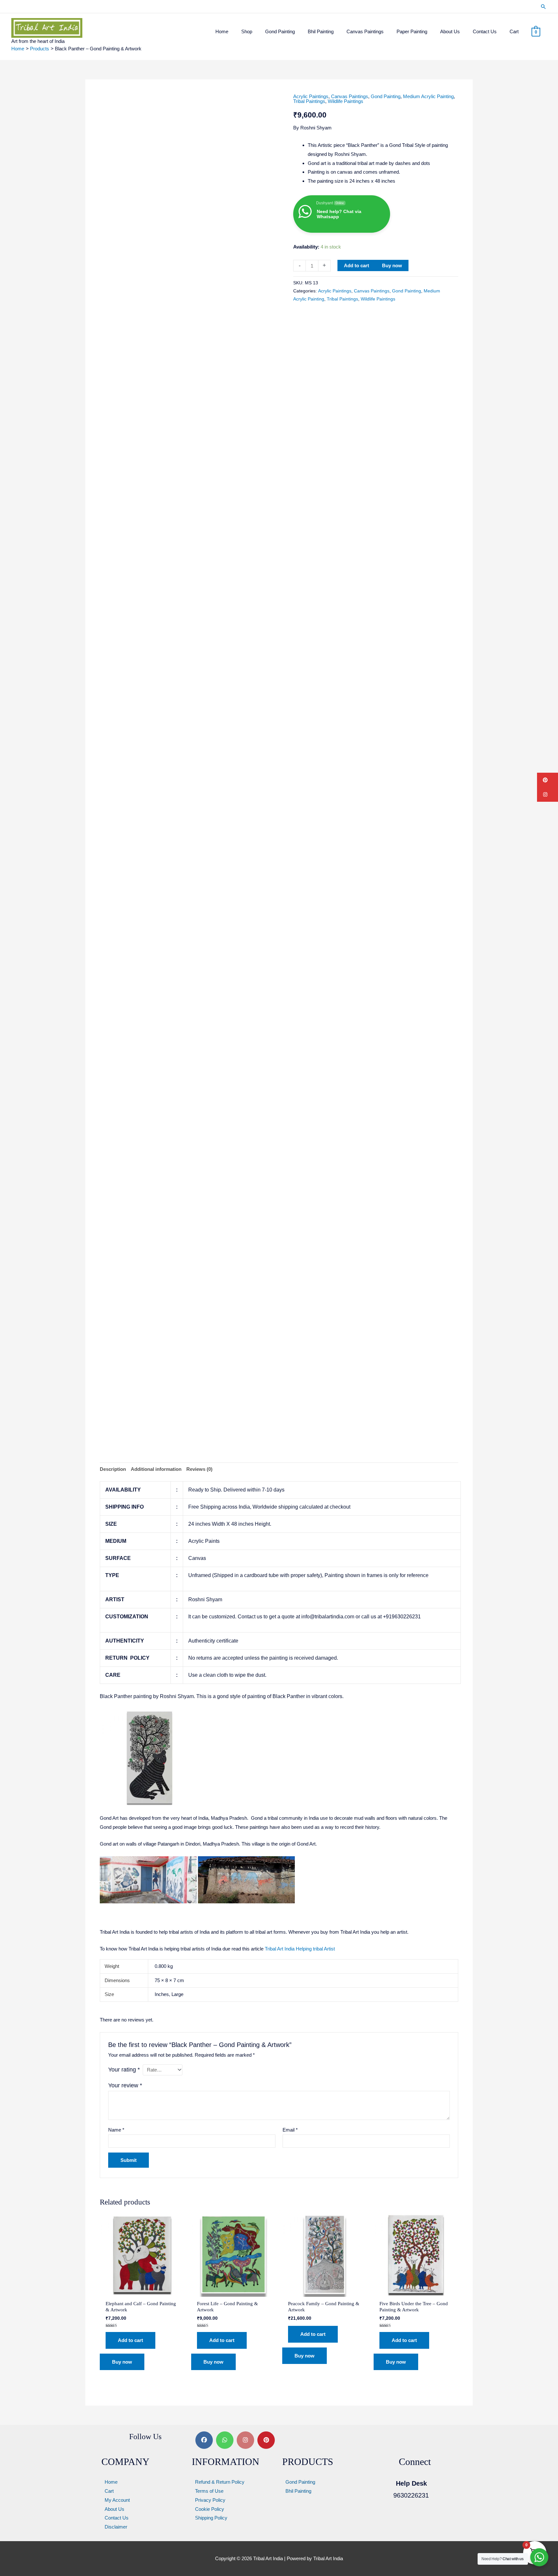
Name (116, 2130)
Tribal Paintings (309, 101)
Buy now (392, 265)
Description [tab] (113, 1469)
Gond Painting (386, 96)
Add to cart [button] (130, 2340)
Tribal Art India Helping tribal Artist (300, 1949)
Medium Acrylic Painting (428, 96)
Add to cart (356, 265)
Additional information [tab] (156, 1469)
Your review (125, 2085)
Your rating (124, 2070)
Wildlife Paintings (346, 101)
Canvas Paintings (350, 96)
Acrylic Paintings (311, 96)
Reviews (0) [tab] (199, 1469)
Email (290, 2130)
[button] (543, 7)
